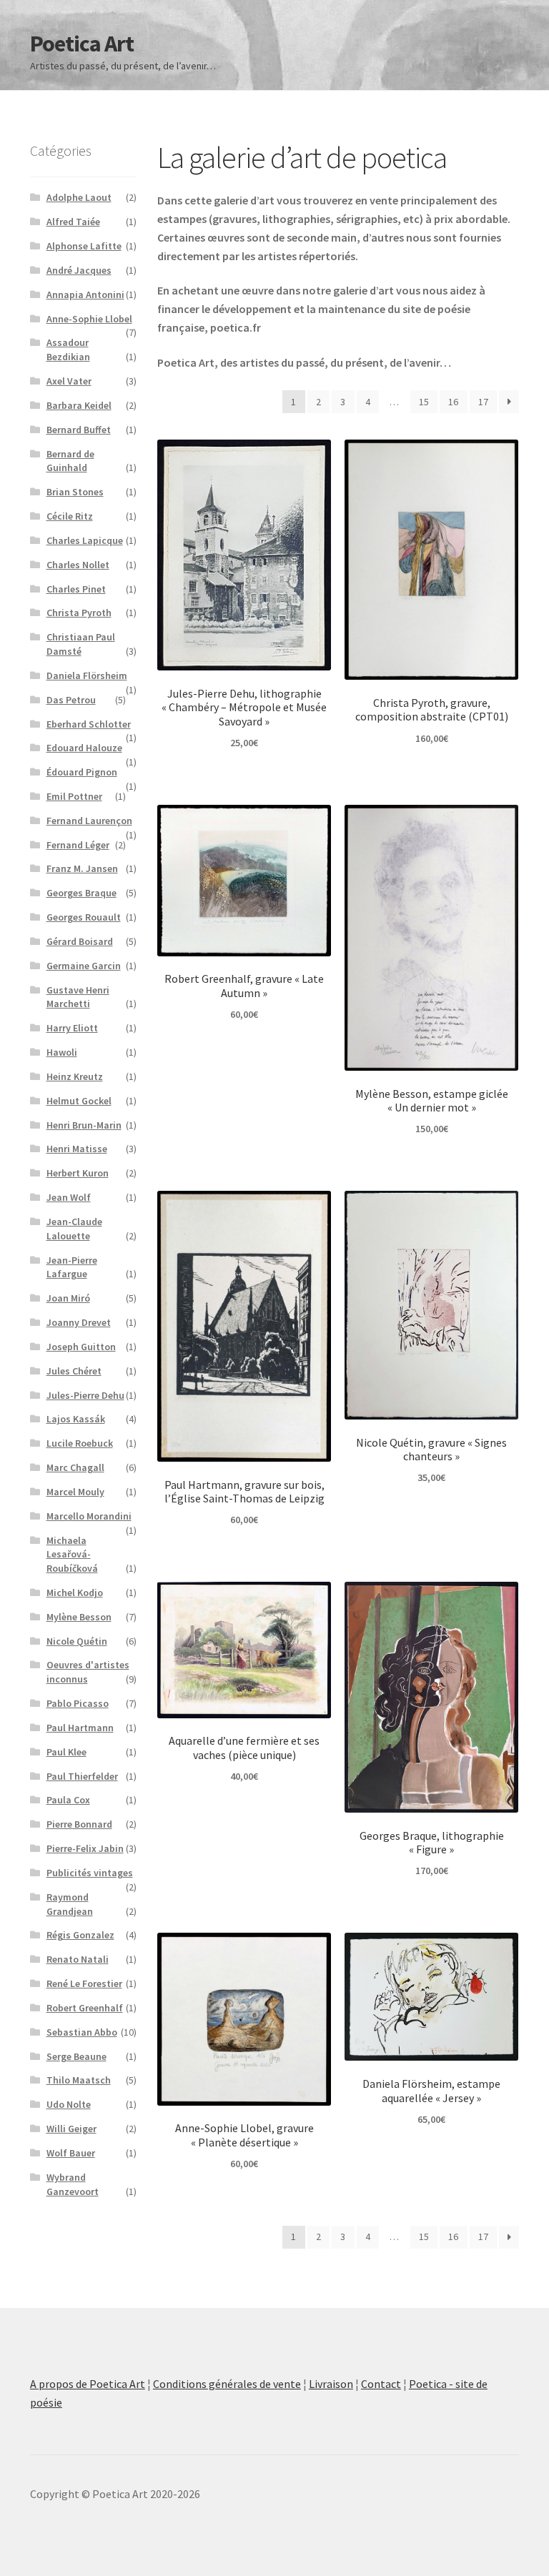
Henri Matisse (77, 1149)
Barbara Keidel (79, 405)
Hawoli (62, 1052)
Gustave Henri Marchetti (78, 997)
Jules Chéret (74, 1371)
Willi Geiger (71, 2129)
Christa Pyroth (79, 613)
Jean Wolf (69, 1197)
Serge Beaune (76, 2056)
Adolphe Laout (79, 197)
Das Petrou (71, 700)
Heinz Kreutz (75, 1076)
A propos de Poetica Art (88, 2384)
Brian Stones (75, 492)
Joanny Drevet (79, 1322)
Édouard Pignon (82, 772)
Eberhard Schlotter (89, 724)
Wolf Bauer (71, 2153)
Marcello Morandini (89, 1516)
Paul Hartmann (80, 1728)
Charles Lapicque (85, 540)
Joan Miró (68, 1298)
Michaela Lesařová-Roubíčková (72, 1555)
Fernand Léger (78, 845)
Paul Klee (66, 1752)
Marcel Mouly (75, 1492)
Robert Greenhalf (85, 2008)
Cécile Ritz (70, 516)
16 (453, 402)
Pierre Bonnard (79, 1824)
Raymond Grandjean (70, 1904)
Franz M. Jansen (82, 868)
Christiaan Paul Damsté (81, 644)
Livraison (331, 2384)
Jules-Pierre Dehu (85, 1395)
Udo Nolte (69, 2104)
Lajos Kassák (76, 1419)
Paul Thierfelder (82, 1776)
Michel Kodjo (75, 1592)
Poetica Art (82, 44)
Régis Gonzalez (80, 1935)
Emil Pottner (74, 796)
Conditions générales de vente (227, 2384)
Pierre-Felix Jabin (85, 1848)
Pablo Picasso (78, 1703)
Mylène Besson (79, 1617)
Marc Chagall (75, 1467)
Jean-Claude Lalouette (74, 1229)
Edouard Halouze (84, 748)
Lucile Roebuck (80, 1443)
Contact (381, 2384)
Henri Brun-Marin (84, 1125)
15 (424, 402)
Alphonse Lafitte (84, 246)
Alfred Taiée (73, 222)
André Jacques (79, 270)
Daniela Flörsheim (87, 675)
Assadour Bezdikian (68, 350)
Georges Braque (81, 893)
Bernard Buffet (79, 430)
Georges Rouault (84, 917)
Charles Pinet (76, 589)
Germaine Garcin (84, 966)
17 (483, 402)
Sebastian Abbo (82, 2032)
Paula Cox (68, 1800)
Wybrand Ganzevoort (73, 2184)
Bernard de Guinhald (70, 461)
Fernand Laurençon (89, 821)
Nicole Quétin (77, 1641)
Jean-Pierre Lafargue (72, 1267)
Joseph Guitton (81, 1347)
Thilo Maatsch (79, 2080)
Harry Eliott (72, 1028)
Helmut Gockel (79, 1101)
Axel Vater (69, 381)
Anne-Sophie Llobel (89, 319)
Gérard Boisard (80, 941)
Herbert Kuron (78, 1173)
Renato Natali (78, 1959)
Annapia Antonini (85, 294)
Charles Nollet (78, 565)
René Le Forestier (84, 1983)
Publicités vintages (90, 1873)
